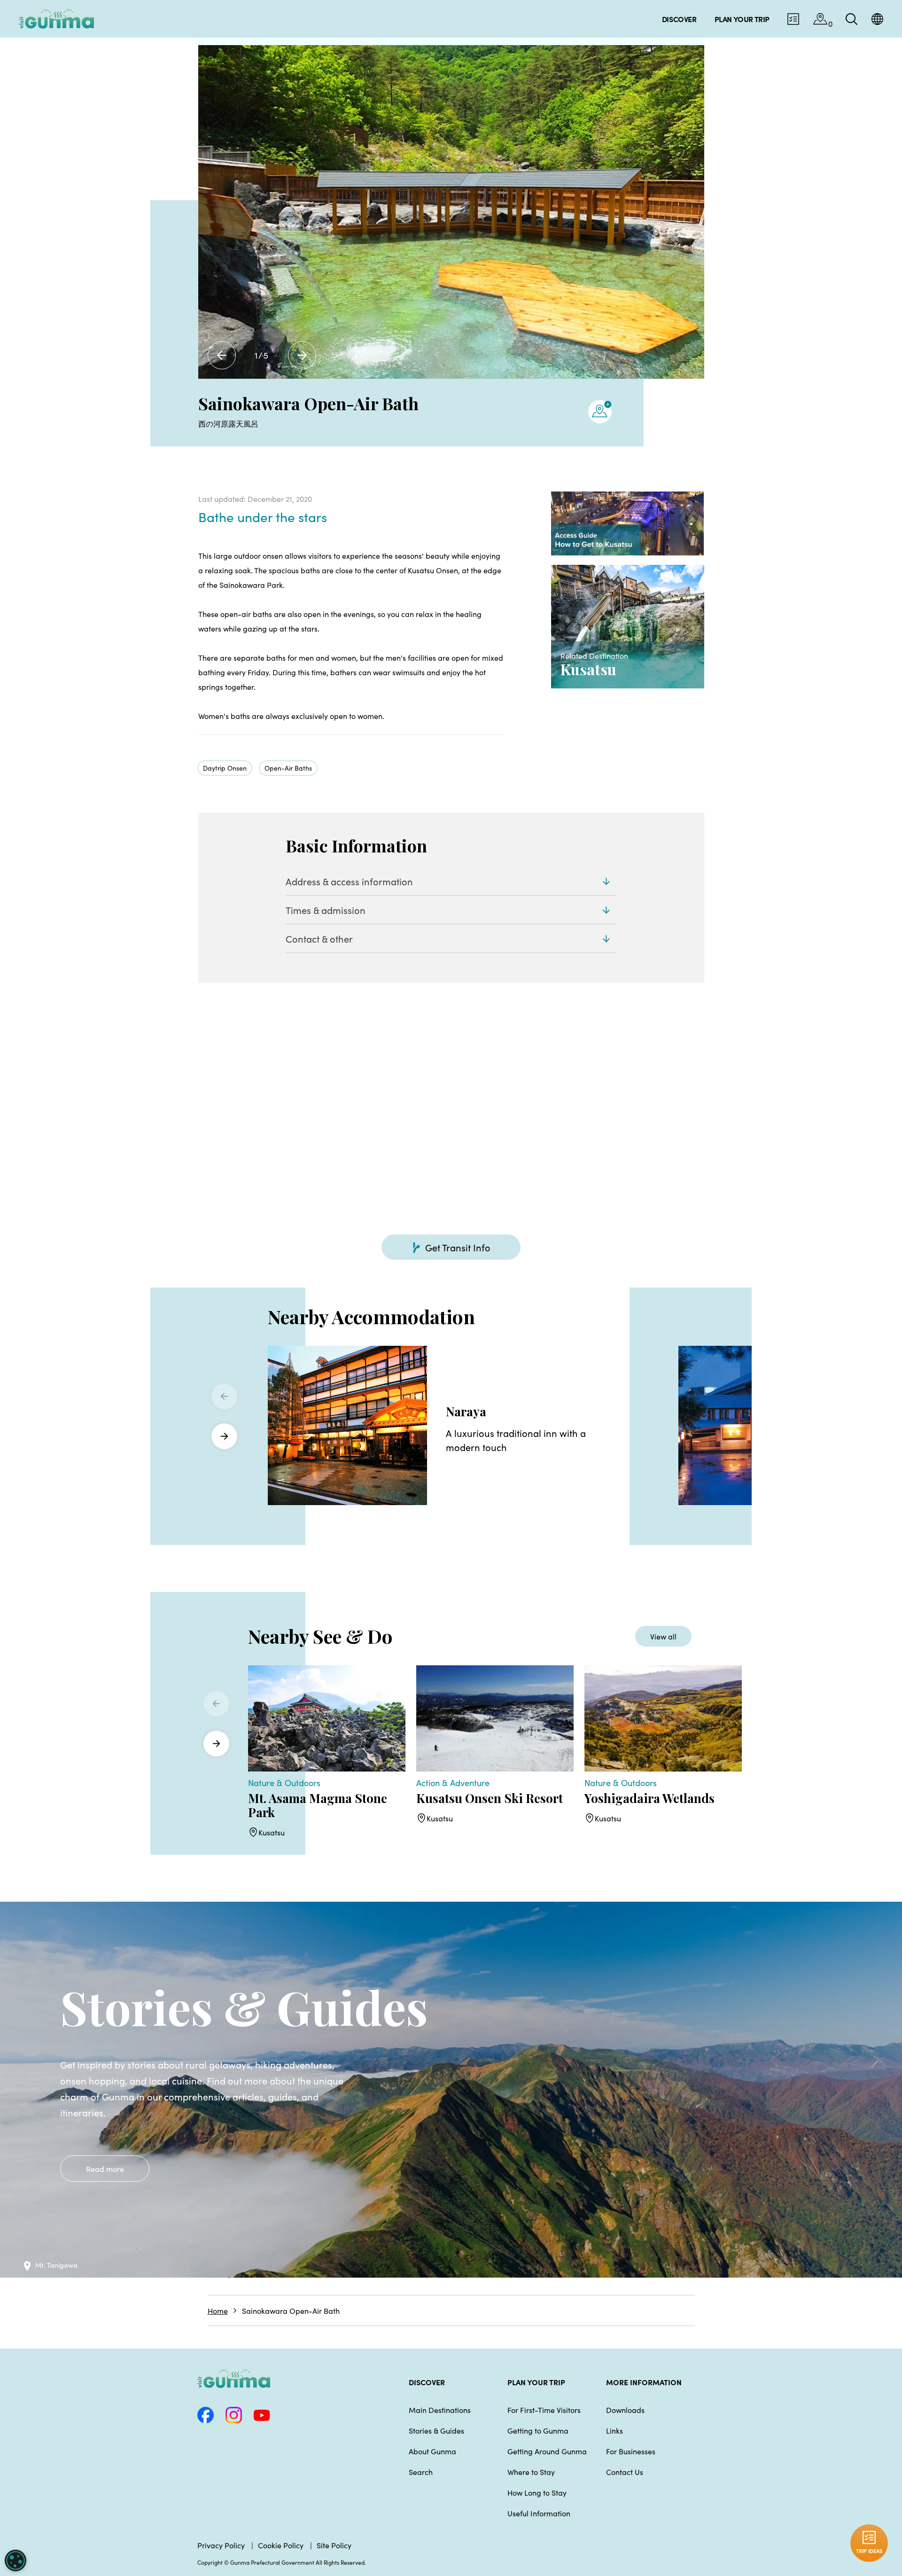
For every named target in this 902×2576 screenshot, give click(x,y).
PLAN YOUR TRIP (536, 2382)
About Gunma (432, 2451)
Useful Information (539, 2513)
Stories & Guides (436, 2430)
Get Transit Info (458, 1247)
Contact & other (319, 938)
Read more (105, 2169)
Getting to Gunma (538, 2430)
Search (421, 2472)
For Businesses (631, 2451)
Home (218, 2311)
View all (663, 1636)
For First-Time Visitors (544, 2410)
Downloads (625, 2410)
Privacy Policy (221, 2545)
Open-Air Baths (288, 768)
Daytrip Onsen (225, 768)
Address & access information (349, 881)
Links (614, 2430)
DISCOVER (427, 2382)
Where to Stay (531, 2472)
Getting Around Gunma (547, 2451)
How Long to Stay (537, 2492)
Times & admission (326, 910)
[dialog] (16, 2560)
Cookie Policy (281, 2545)
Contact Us (625, 2472)
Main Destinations (440, 2410)
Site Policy (334, 2545)
